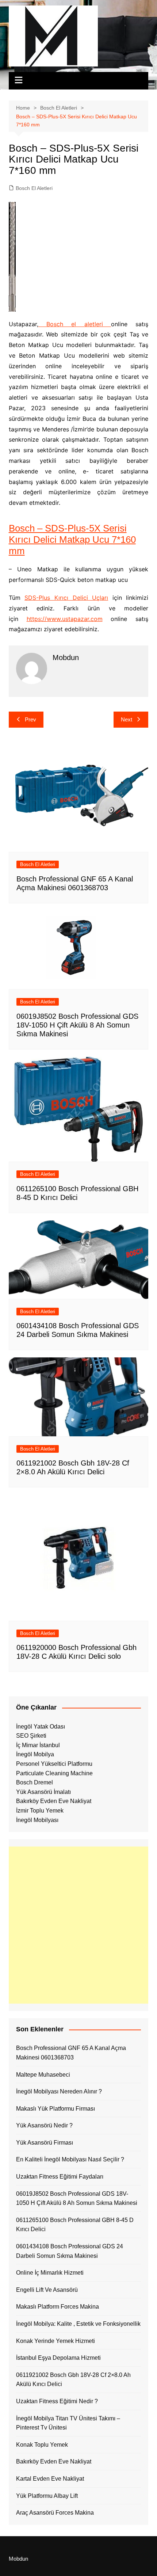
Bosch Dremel (35, 1782)
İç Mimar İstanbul (38, 1745)
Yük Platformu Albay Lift (47, 2496)
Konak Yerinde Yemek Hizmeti (55, 2341)
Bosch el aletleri (75, 324)
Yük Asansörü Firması (45, 2143)
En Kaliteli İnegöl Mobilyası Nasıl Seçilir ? (70, 2159)
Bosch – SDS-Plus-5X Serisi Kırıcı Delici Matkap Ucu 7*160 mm (72, 540)
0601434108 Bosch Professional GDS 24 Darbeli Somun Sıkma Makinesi (70, 2251)
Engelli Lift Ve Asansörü (47, 2290)
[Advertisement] (78, 1925)
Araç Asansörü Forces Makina (55, 2513)
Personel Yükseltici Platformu (54, 1764)
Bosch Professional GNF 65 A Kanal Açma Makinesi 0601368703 (71, 2053)
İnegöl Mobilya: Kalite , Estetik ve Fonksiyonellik (78, 2324)
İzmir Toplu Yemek (40, 1811)
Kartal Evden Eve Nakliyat (50, 2479)
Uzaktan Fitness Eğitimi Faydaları (60, 2177)
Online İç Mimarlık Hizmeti (50, 2273)
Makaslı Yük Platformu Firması (55, 2109)
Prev (30, 719)
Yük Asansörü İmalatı (43, 1792)
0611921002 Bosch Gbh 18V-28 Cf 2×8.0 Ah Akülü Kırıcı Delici (73, 2380)
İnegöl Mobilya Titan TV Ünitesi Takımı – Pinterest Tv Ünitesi (68, 2423)
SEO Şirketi (31, 1736)
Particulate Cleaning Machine (54, 1773)
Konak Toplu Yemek (42, 2445)
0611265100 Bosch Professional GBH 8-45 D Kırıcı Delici (75, 2225)
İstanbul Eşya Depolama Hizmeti (58, 2358)
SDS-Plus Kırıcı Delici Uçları (66, 598)
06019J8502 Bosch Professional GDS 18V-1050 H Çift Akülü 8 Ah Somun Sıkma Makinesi (77, 1025)
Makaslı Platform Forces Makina (58, 2307)
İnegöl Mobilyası (37, 1820)
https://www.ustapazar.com (65, 619)
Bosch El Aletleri (34, 188)
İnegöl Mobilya (35, 1754)
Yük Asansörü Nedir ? (44, 2125)
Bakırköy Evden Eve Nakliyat (54, 1801)
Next (127, 719)
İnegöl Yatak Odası (41, 1727)
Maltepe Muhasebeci (43, 2075)
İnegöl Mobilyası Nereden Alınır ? (59, 2091)
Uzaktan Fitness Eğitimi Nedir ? (57, 2401)
